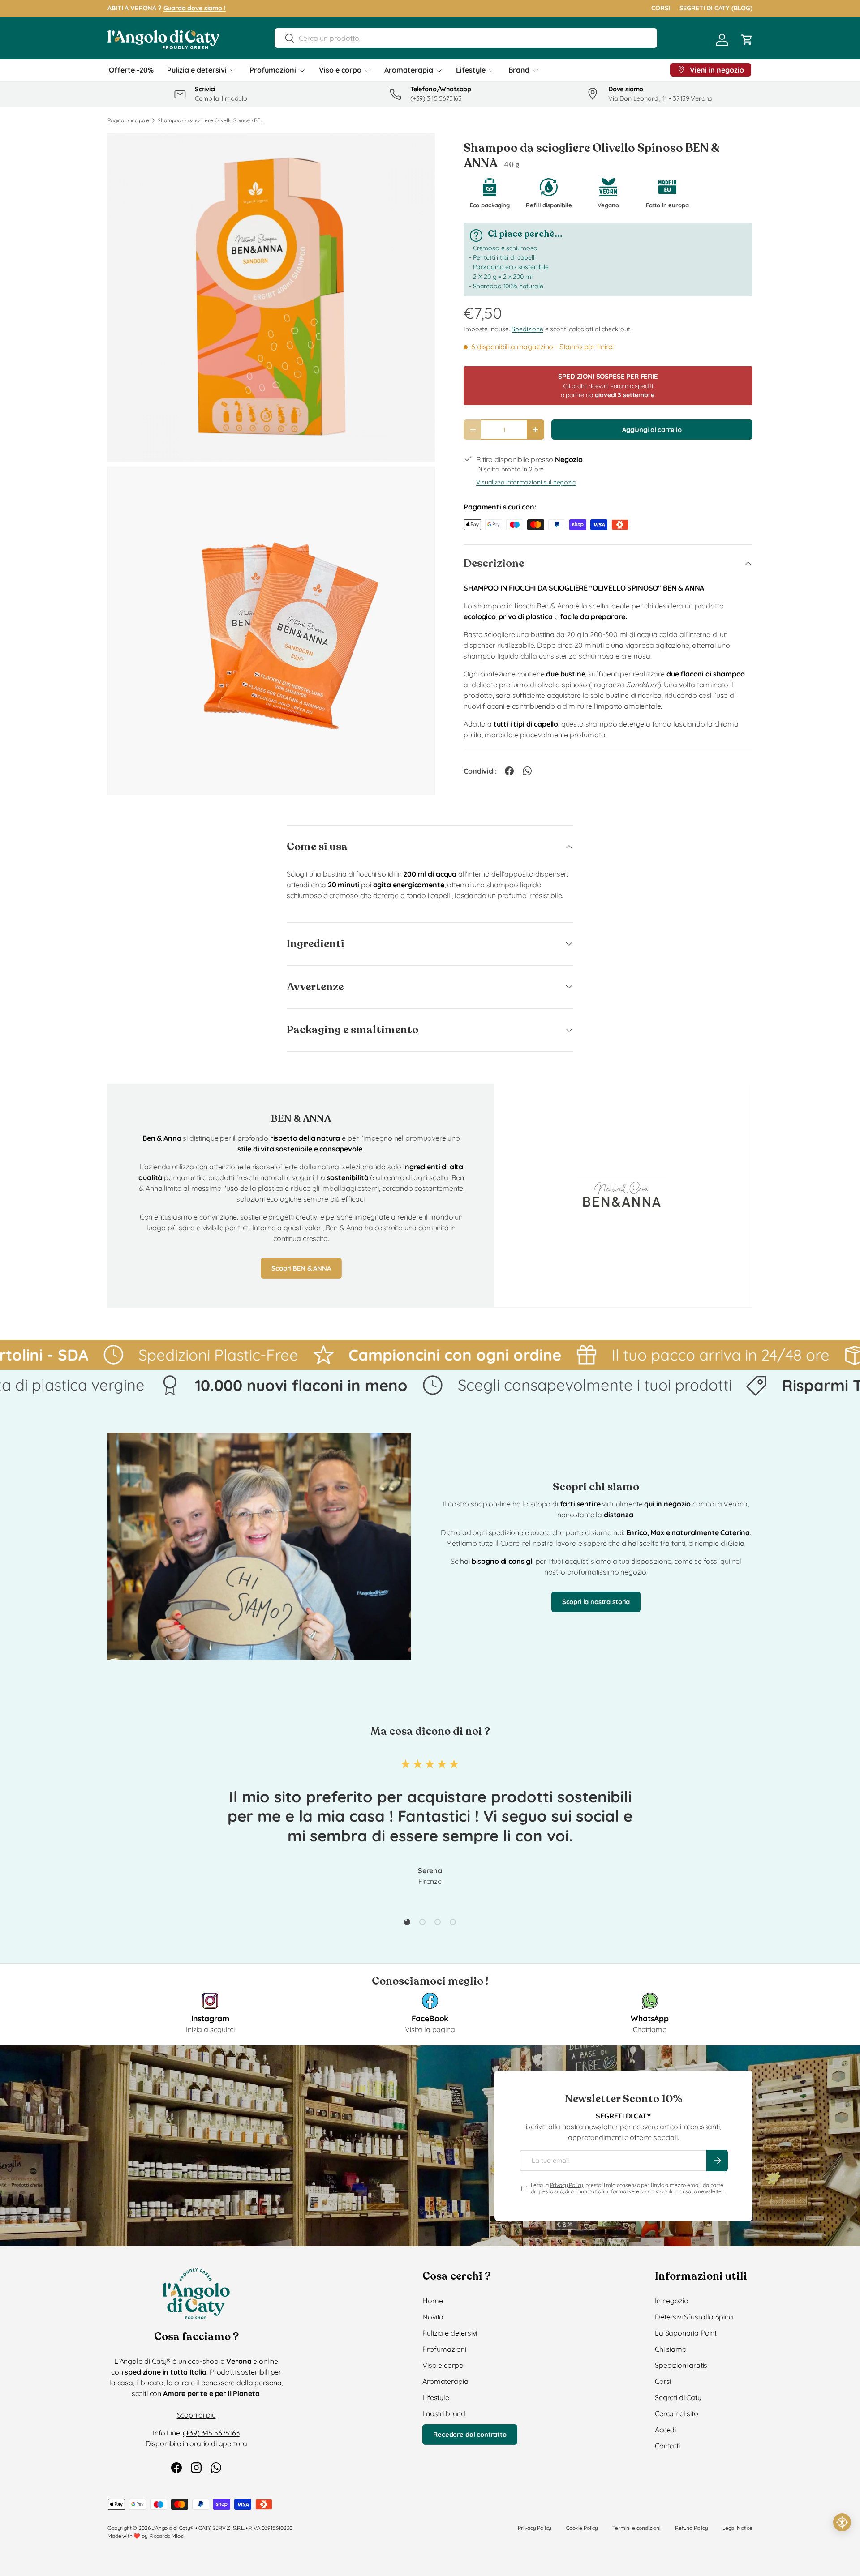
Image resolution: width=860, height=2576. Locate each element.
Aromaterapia (409, 70)
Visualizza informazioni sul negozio (526, 482)
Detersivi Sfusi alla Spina (694, 2317)
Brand (519, 70)
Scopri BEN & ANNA (301, 1268)
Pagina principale (128, 120)
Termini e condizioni (636, 2528)
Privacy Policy (567, 2185)
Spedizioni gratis (681, 2365)
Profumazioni (273, 70)
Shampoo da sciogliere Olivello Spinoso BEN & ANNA (211, 120)
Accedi (665, 2430)
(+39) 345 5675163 (211, 2433)
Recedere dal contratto (470, 2434)
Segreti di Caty (678, 2397)
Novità (433, 2317)
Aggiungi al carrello (652, 430)
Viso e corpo (340, 70)
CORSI (661, 8)
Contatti (667, 2446)
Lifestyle (471, 70)
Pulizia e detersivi (197, 70)
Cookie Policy (582, 2528)
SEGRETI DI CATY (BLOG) (716, 8)
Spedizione (527, 329)
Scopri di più (196, 2415)
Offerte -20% (131, 70)
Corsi (663, 2381)
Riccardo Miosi (167, 2536)
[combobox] (466, 38)
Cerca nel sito (677, 2413)
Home (432, 2301)
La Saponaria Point (686, 2333)
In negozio (671, 2301)
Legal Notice (737, 2528)
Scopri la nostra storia (596, 1602)
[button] (747, 40)
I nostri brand (444, 2413)
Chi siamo (671, 2349)
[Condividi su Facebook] (509, 771)
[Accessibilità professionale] (842, 2522)
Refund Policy (692, 2528)
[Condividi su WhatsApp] (527, 771)
